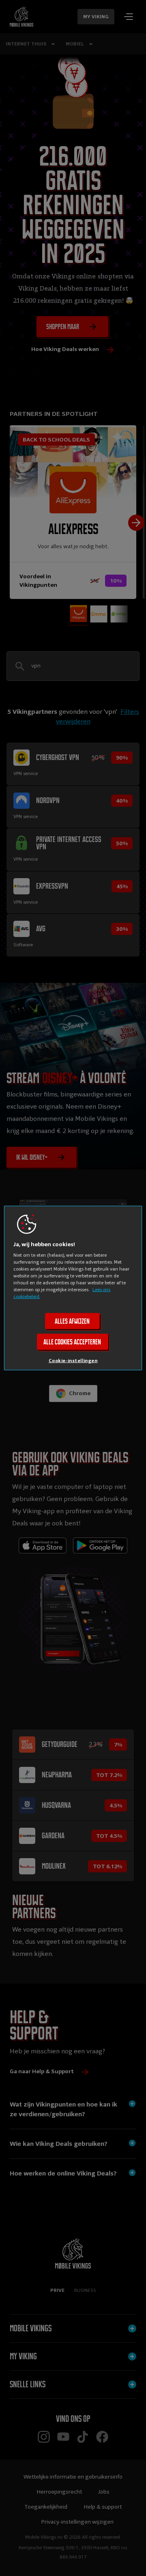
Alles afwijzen (72, 1321)
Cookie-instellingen (73, 1361)
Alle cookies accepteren (72, 1342)
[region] (73, 1288)
